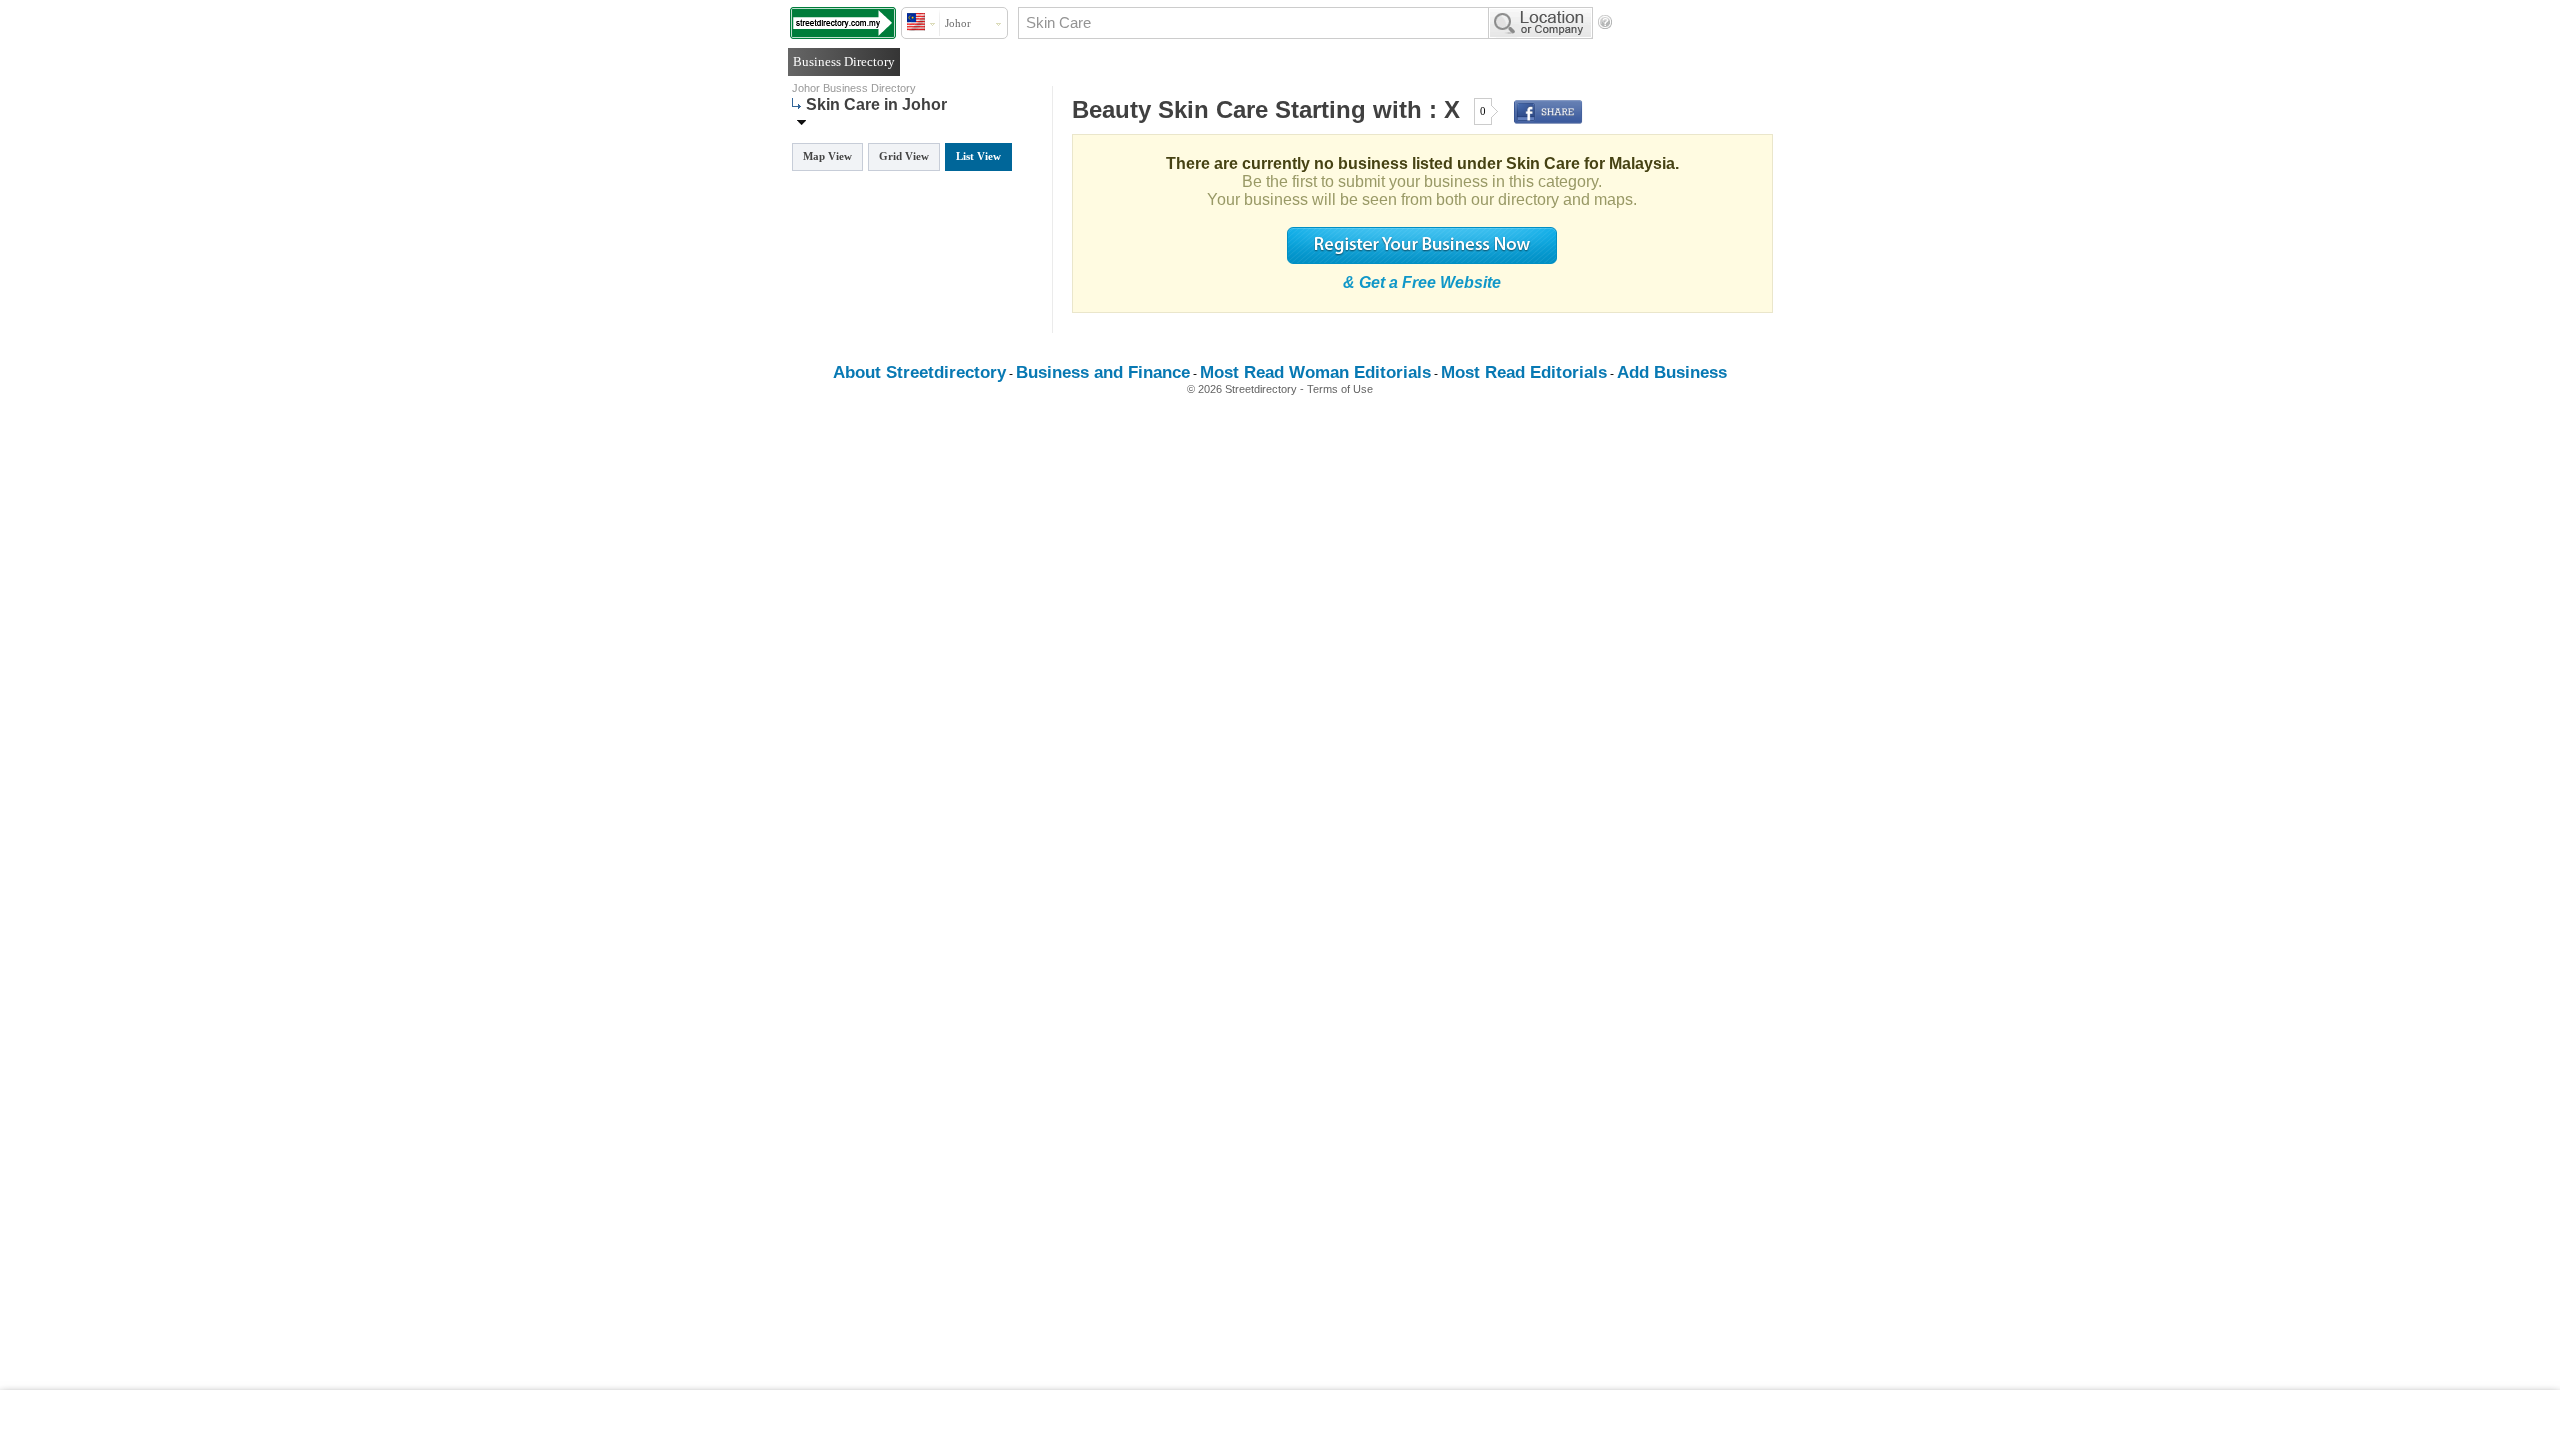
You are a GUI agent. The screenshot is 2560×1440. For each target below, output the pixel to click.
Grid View (904, 156)
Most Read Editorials (1524, 372)
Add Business (1672, 372)
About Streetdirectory (919, 372)
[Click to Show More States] (801, 121)
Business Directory (844, 61)
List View (978, 156)
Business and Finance (1103, 372)
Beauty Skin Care (1170, 109)
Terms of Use (1340, 389)
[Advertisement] (1280, 1415)
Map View (827, 156)
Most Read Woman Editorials (1315, 372)
